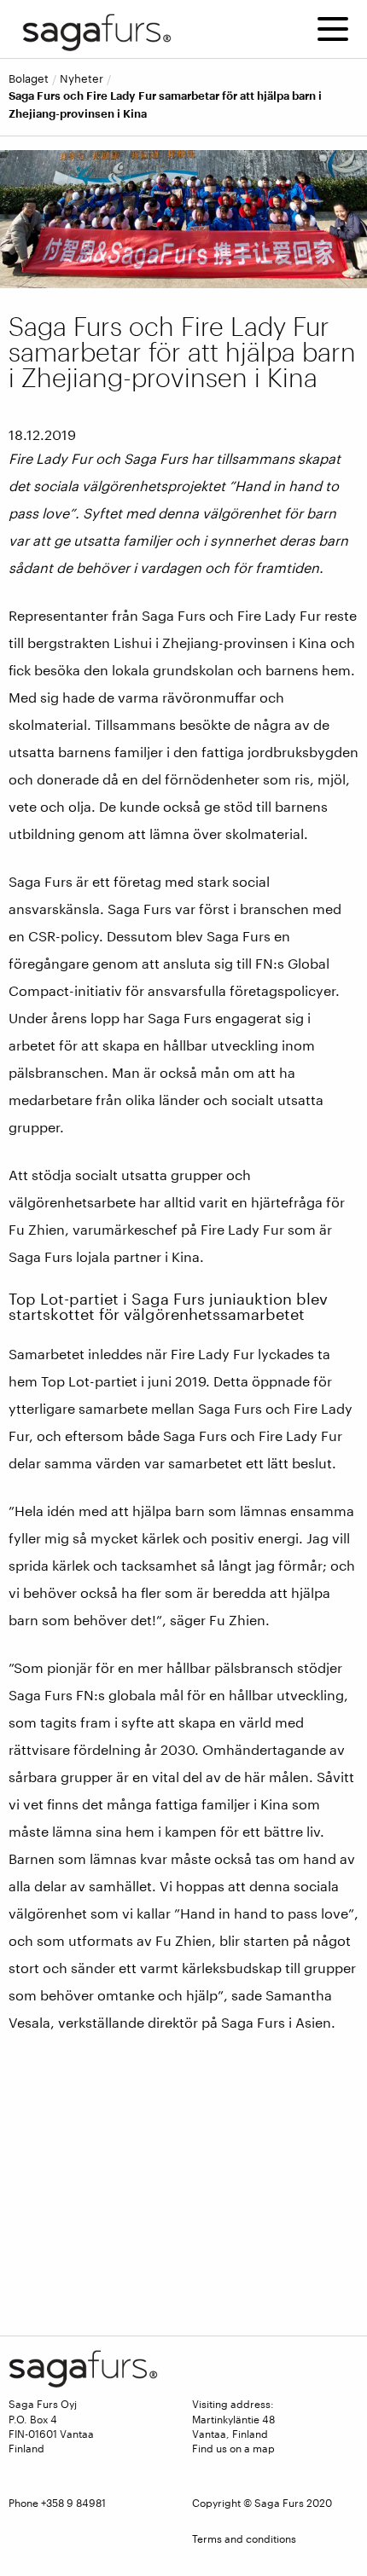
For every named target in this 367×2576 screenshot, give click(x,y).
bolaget (29, 79)
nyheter (82, 79)
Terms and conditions (244, 2538)
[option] (183, 219)
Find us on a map (233, 2448)
